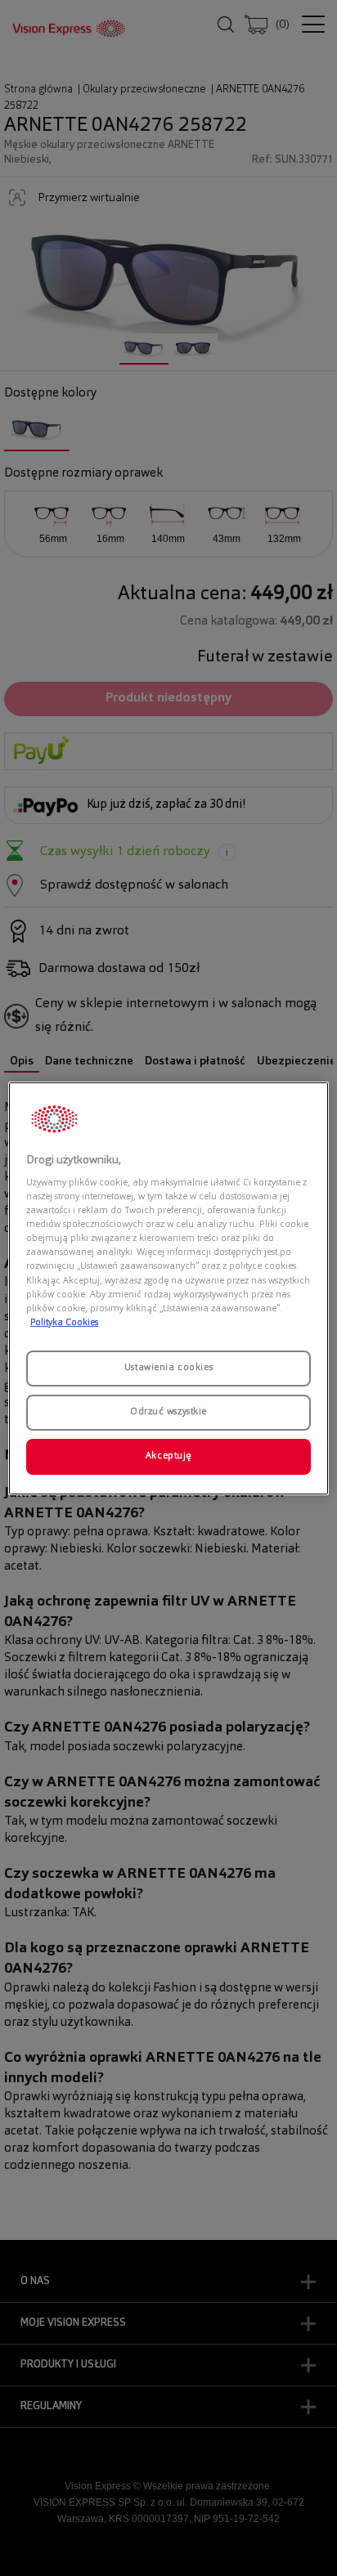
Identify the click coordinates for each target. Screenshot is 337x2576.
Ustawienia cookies (168, 1368)
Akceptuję (168, 1456)
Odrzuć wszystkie (168, 1412)
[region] (168, 1288)
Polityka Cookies (64, 1323)
